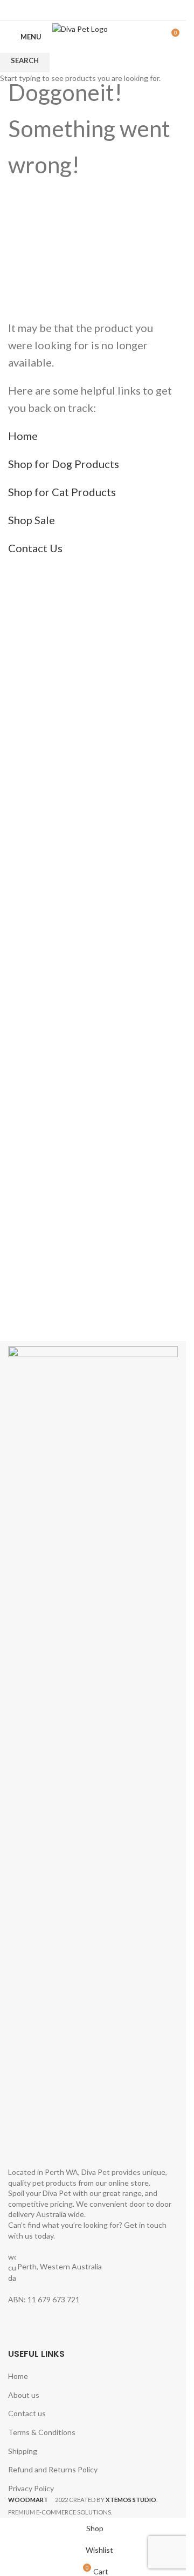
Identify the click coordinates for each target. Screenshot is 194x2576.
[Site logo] (101, 36)
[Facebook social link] (86, 10)
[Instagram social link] (100, 10)
